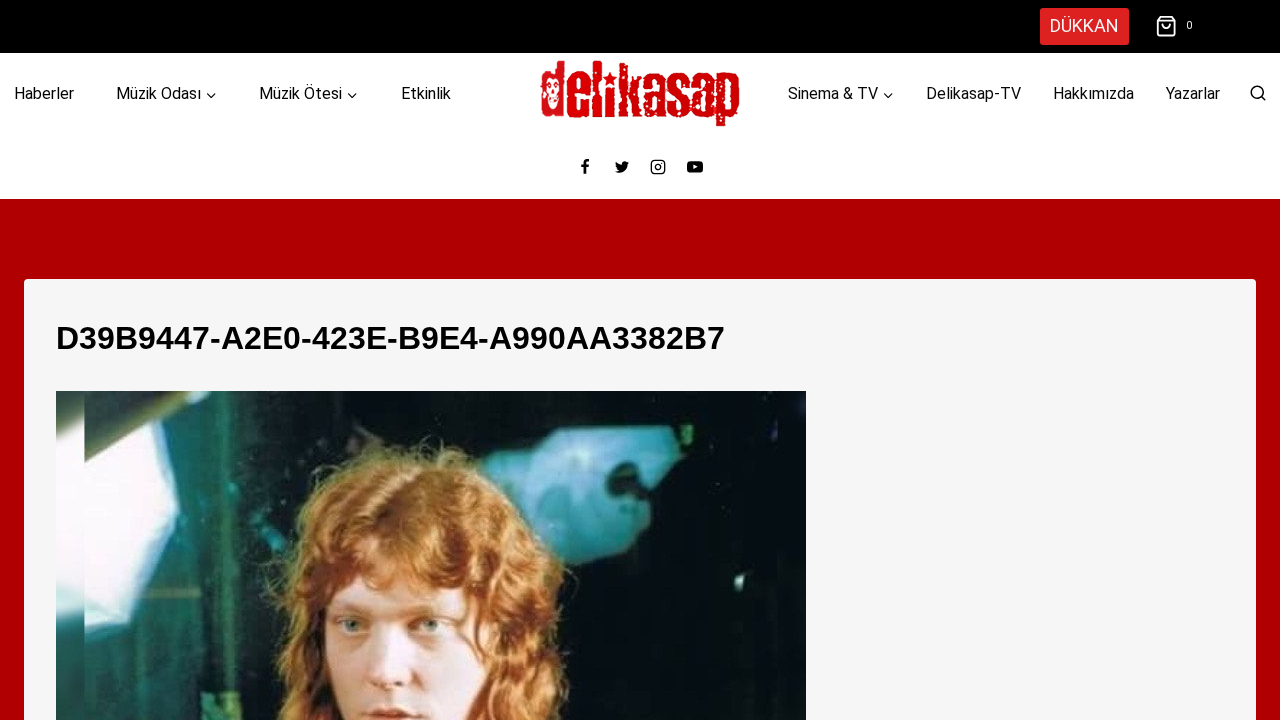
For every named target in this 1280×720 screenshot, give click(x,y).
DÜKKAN (1084, 25)
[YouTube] (695, 167)
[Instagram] (658, 167)
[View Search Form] (1258, 94)
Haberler (44, 93)
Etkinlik (426, 93)
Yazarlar (1193, 93)
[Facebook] (585, 167)
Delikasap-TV (973, 93)
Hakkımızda (1093, 93)
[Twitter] (622, 167)
